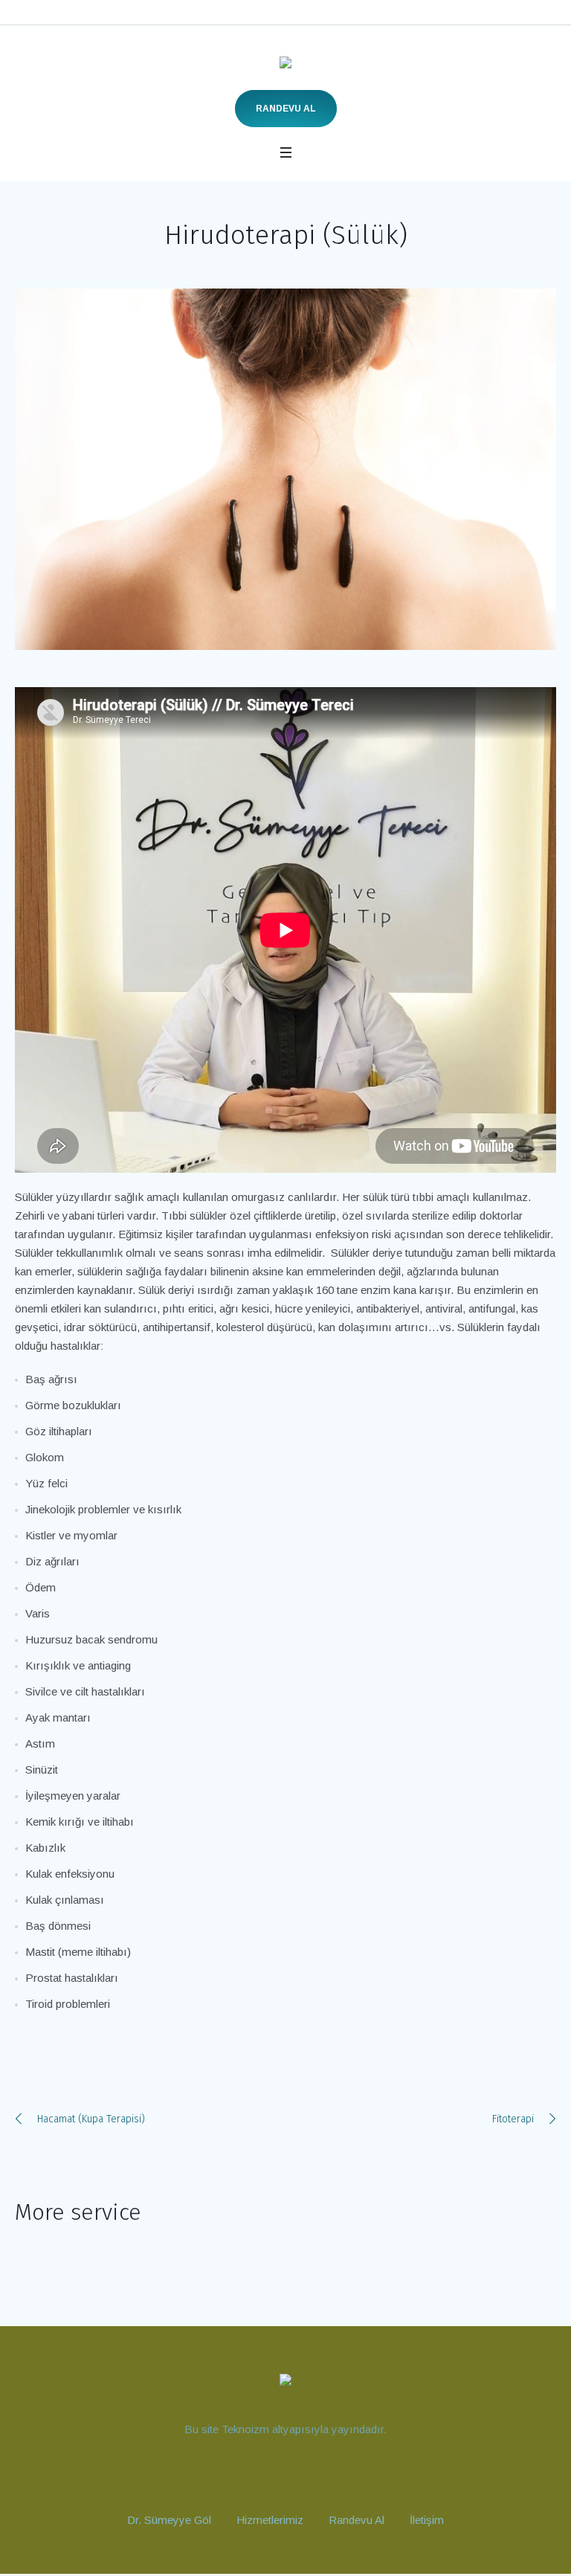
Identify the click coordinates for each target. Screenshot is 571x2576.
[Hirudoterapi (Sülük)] (285, 469)
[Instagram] (271, 2473)
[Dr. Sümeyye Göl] (285, 66)
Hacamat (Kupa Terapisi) (91, 2119)
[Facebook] (298, 2473)
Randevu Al (286, 109)
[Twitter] (326, 2473)
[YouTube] (243, 2473)
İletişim (427, 2520)
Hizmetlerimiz (270, 2520)
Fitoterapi (513, 2119)
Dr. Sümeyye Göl (169, 2520)
